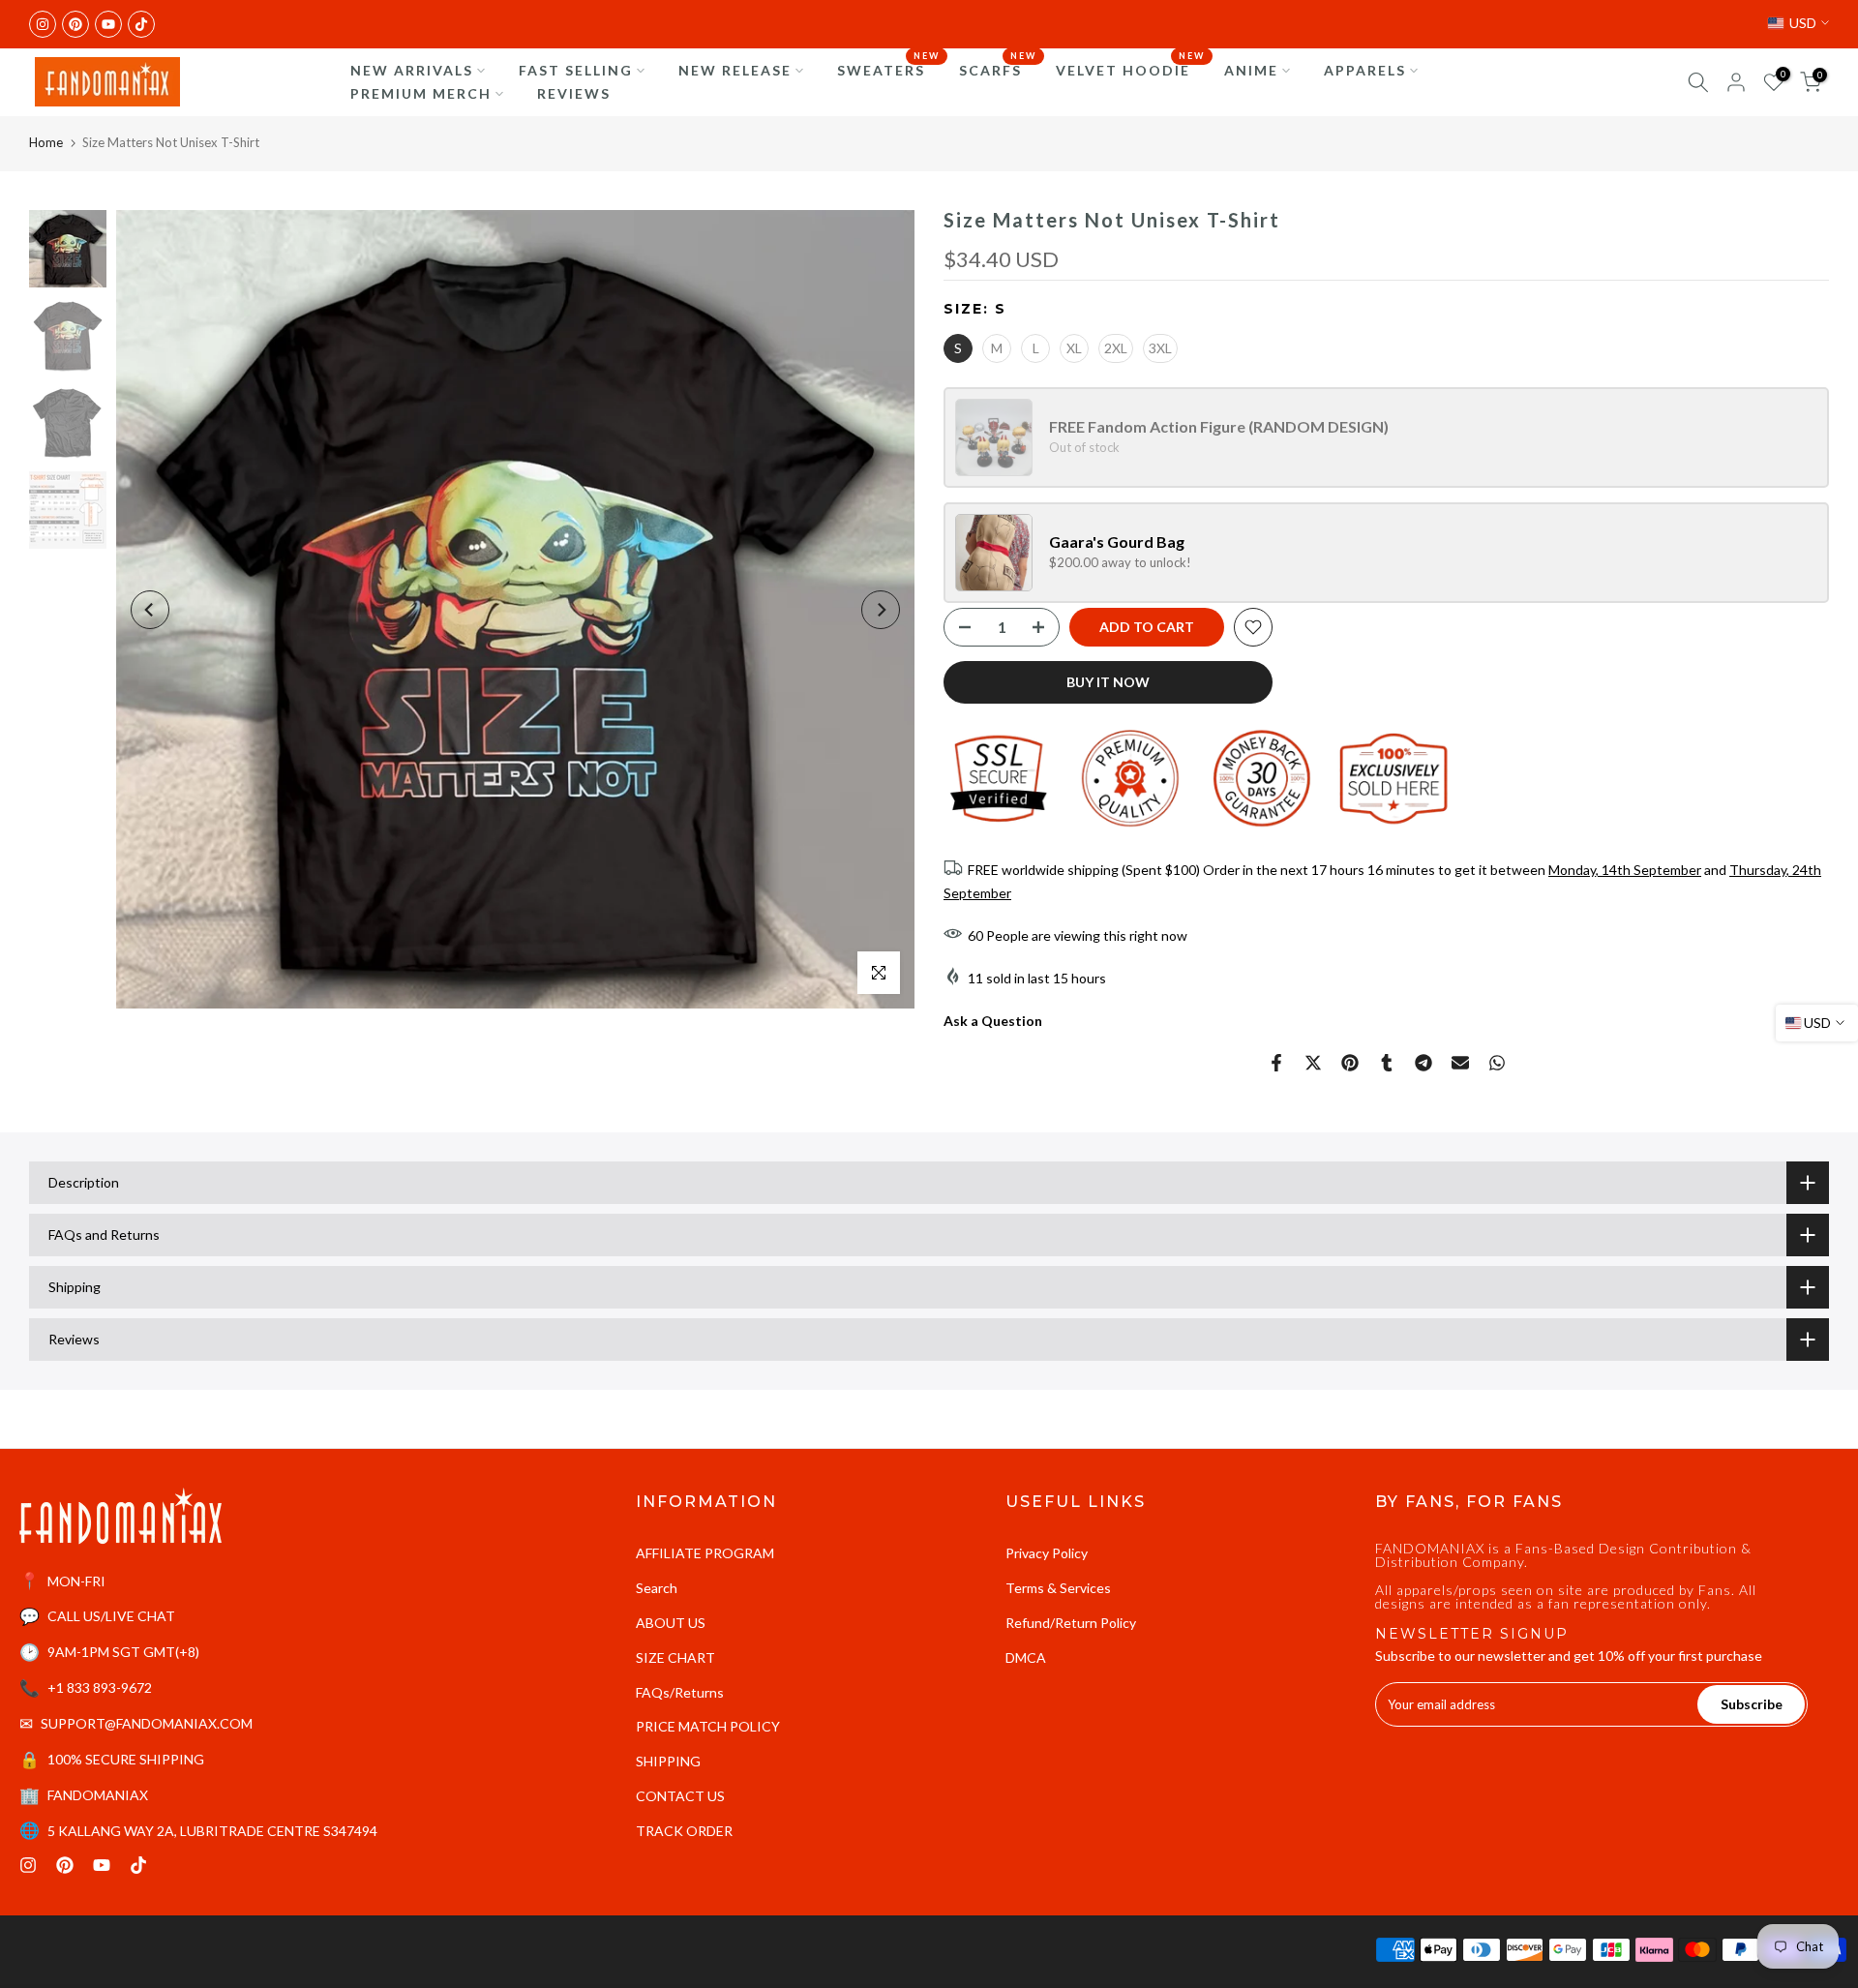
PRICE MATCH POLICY (708, 1726)
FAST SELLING (576, 70)
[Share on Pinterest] (1350, 1063)
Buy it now (1108, 682)
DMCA (1026, 1657)
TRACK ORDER (684, 1831)
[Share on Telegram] (1423, 1063)
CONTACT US (680, 1796)
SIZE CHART (675, 1657)
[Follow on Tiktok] (141, 24)
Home (46, 142)
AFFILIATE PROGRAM (705, 1553)
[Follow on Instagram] (43, 24)
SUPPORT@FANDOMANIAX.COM (147, 1723)
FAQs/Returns (680, 1692)
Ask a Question (993, 1021)
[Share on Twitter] (1313, 1063)
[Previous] (150, 610)
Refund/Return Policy (1071, 1623)
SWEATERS (888, 69)
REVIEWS (574, 93)
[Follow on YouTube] (108, 24)
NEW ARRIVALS (412, 70)
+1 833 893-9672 (100, 1687)
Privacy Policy (1047, 1553)
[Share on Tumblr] (1387, 1063)
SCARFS (998, 69)
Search (657, 1588)
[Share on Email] (1460, 1063)
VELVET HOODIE (1130, 69)
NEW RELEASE (735, 70)
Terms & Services (1058, 1588)
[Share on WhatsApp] (1497, 1063)
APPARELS (1365, 70)
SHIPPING (668, 1761)
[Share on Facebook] (1276, 1063)
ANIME (1251, 70)
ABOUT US (671, 1623)
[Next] (881, 610)
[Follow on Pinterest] (75, 24)
